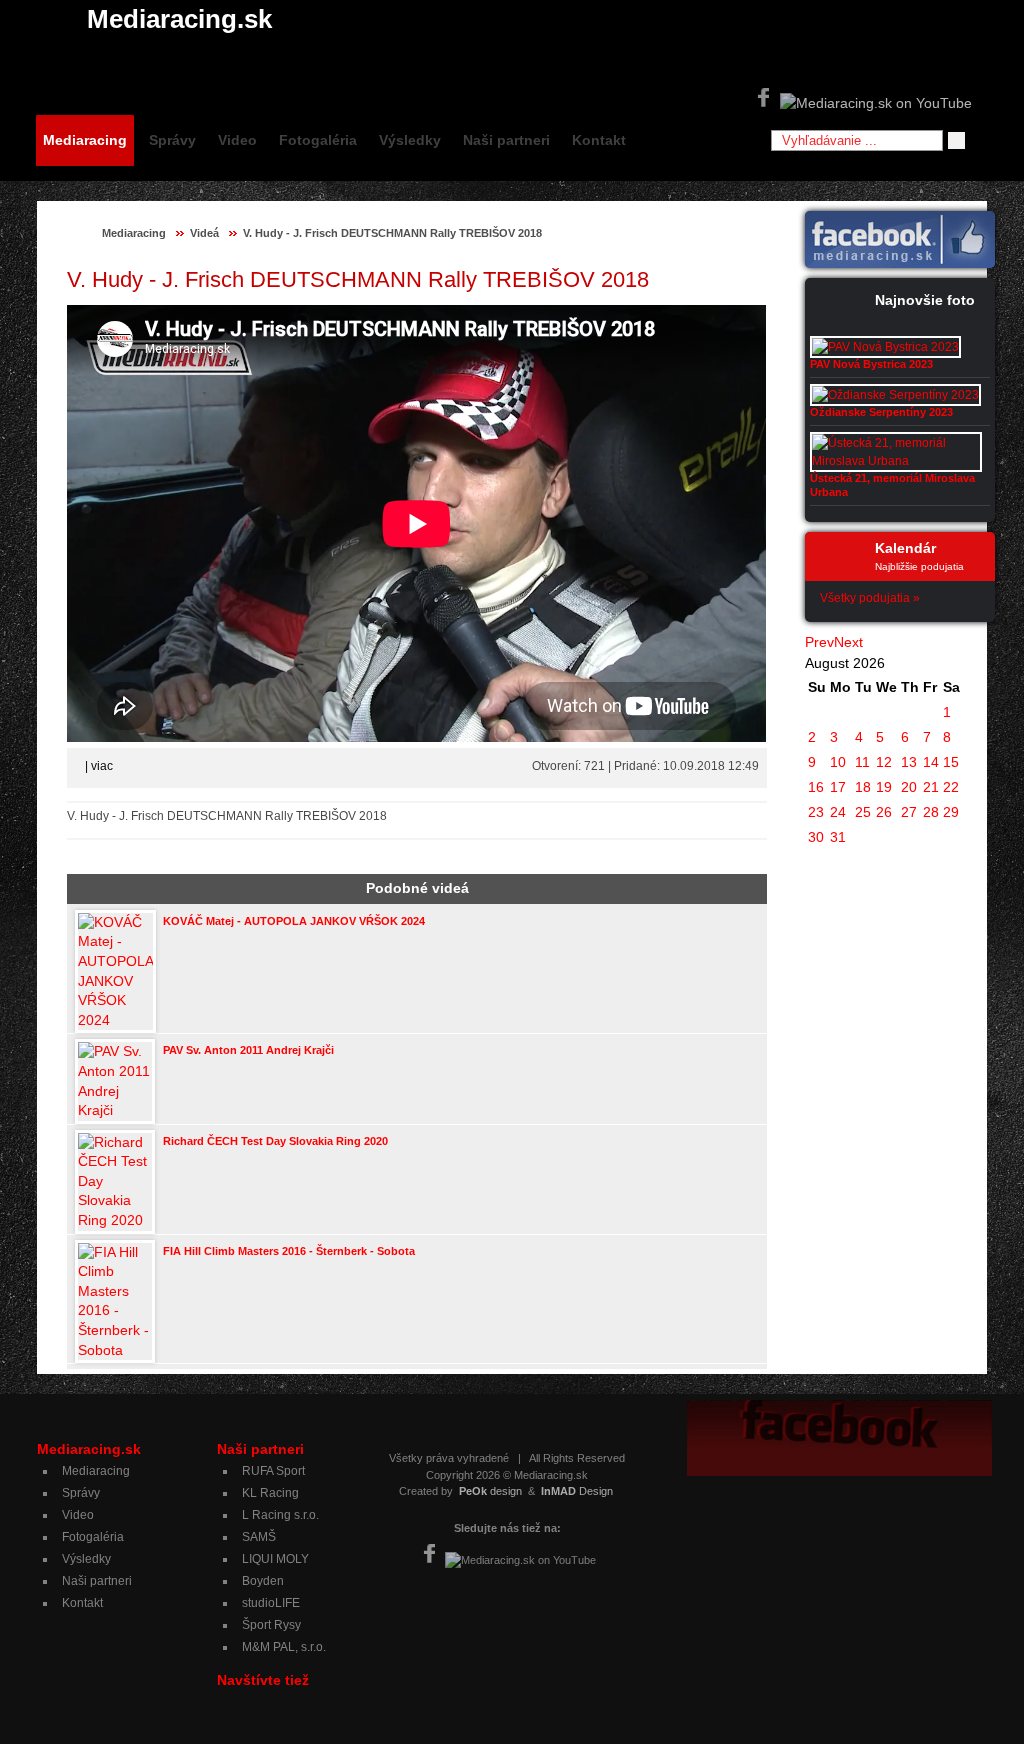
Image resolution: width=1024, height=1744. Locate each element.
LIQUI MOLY (275, 1559)
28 (931, 812)
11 (862, 762)
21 (931, 787)
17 (838, 787)
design (490, 1491)
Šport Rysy (271, 1625)
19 (884, 787)
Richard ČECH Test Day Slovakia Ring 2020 (275, 1141)
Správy (172, 140)
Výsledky (410, 140)
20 (909, 787)
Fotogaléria (318, 140)
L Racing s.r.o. (280, 1515)
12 (884, 762)
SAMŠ (259, 1537)
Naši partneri (506, 140)
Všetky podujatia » (870, 598)
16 (816, 787)
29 (951, 812)
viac (102, 766)
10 (838, 762)
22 (951, 787)
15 (951, 762)
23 (816, 812)
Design (577, 1491)
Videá (204, 233)
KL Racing (270, 1493)
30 (816, 837)
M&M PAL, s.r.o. (284, 1647)
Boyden (263, 1581)
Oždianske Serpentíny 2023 (881, 412)
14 (931, 762)
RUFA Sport (273, 1471)
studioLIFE (271, 1603)
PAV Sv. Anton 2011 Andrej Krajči (248, 1050)
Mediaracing (85, 140)
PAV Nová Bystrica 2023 (871, 364)
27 (909, 812)
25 (863, 812)
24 (838, 812)
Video (237, 140)
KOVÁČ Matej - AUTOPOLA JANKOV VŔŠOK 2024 (294, 921)
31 (838, 837)
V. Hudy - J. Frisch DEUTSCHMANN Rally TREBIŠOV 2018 (392, 233)
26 (884, 812)
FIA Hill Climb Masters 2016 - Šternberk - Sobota (289, 1251)
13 (909, 762)
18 (863, 787)
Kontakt (599, 140)
